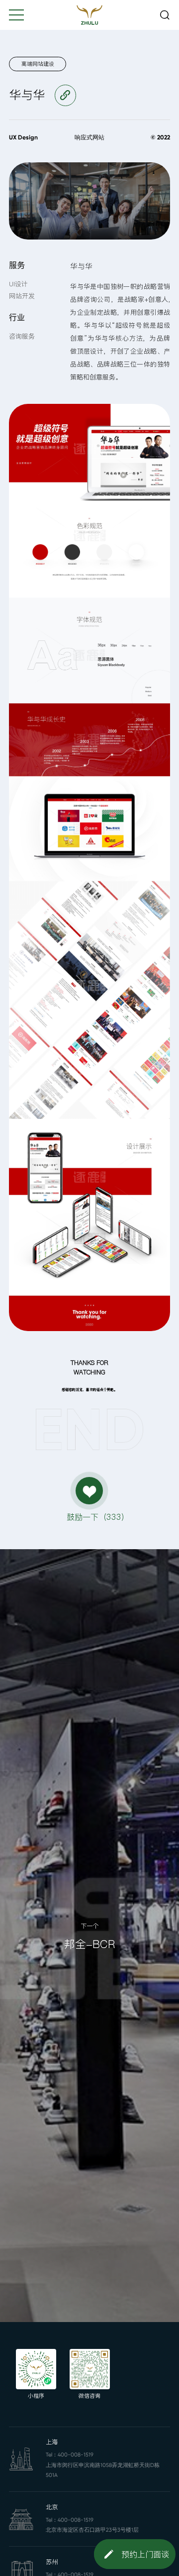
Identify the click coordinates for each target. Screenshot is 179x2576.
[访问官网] (65, 95)
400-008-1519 (76, 2455)
